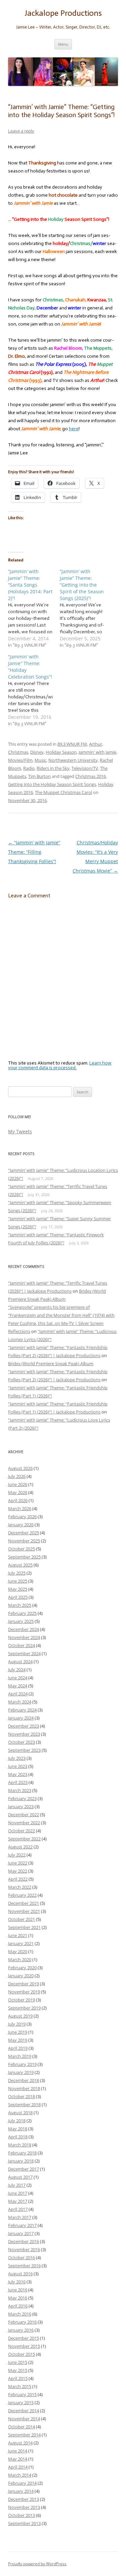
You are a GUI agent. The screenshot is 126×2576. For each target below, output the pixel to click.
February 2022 (22, 1895)
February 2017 (22, 2225)
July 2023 (17, 1758)
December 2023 (24, 1726)
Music (40, 760)
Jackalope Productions (63, 13)
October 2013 (22, 2515)
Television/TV (85, 768)
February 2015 (22, 2394)
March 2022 (20, 1887)
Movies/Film (20, 760)
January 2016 (21, 2330)
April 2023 (18, 1782)
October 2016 (22, 2258)
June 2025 (18, 1581)
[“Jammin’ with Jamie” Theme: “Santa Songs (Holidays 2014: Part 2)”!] (34, 608)
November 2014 (24, 2419)
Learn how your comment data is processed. (60, 1065)
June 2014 (18, 2451)
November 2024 (24, 1637)
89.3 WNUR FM (72, 744)
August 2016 (20, 2274)
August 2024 (20, 1662)
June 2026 (18, 1484)
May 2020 (18, 1951)
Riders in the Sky (53, 768)
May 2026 (18, 1492)
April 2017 (18, 2209)
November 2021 (24, 1911)
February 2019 (22, 2064)
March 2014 (20, 2475)
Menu (63, 44)
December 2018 (24, 2080)
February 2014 (22, 2483)
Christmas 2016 (91, 776)
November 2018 (24, 2088)
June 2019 (18, 2032)
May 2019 (18, 2040)
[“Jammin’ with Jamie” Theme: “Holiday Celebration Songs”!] (34, 690)
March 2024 (20, 1702)
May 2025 (18, 1589)
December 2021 (24, 1903)
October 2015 (22, 2354)
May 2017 (18, 2201)
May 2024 (18, 1686)
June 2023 (18, 1766)
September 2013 (24, 2523)
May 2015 (18, 2370)
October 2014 (22, 2427)
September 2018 (24, 2104)
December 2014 (24, 2411)
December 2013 (24, 2499)
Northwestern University (73, 760)
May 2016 (18, 2298)
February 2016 (22, 2322)
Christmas (18, 752)
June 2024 (18, 1678)
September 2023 (24, 1750)
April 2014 (18, 2467)
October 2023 (22, 1742)
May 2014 (18, 2459)
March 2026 (20, 1508)
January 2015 (21, 2402)
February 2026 (22, 1517)
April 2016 (18, 2306)
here (74, 429)
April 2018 (18, 2137)
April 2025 (18, 1597)
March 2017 (20, 2217)
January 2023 (21, 1806)
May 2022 (18, 1871)
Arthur (96, 744)
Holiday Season (61, 752)
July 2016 (17, 2282)
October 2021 (22, 1919)
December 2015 (24, 2338)
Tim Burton (39, 776)
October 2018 (22, 2096)
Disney (37, 752)
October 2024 (22, 1645)
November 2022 (24, 1823)
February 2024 (22, 1710)
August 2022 (20, 1847)
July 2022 (17, 1855)
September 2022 (24, 1839)
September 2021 (24, 1927)
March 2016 (20, 2314)
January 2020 (21, 1976)
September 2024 (24, 1653)
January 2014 (21, 2491)
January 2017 (21, 2233)
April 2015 (18, 2378)
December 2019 (24, 1984)
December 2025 (24, 1533)
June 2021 (18, 1935)
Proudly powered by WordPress (37, 2564)
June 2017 (18, 2193)
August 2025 (20, 1565)
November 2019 (24, 1992)
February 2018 (22, 2153)
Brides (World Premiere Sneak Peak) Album (51, 1364)
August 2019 (20, 2016)
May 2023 (18, 1774)
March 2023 (20, 1790)
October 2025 (22, 1549)
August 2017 (20, 2177)
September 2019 (24, 2008)
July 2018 (17, 2121)
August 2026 (20, 1468)
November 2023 (24, 1734)
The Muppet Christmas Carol (64, 792)
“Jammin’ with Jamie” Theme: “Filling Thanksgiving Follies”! (34, 852)
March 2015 (20, 2386)
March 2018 (20, 2145)
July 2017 (17, 2185)
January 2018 (21, 2161)
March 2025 (20, 1605)
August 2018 (20, 2113)
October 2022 (22, 1831)
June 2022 (18, 1863)
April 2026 (18, 1500)
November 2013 (24, 2507)
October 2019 (22, 2000)
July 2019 (17, 2024)
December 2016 (24, 2241)
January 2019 (21, 2072)
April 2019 (18, 2048)
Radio (29, 768)
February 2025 (22, 1613)
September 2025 (24, 1557)
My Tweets (20, 1131)
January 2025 (21, 1621)
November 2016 (24, 2249)
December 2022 (24, 1815)
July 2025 (17, 1573)
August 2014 (20, 2443)
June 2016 (18, 2290)
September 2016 (24, 2266)
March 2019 (20, 2056)
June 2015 (18, 2362)
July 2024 (17, 1670)
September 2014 (24, 2435)
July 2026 (17, 1476)
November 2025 (24, 1541)
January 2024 (21, 1718)
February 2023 (22, 1798)
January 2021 (21, 1943)
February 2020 (22, 1968)
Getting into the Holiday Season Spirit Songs (52, 784)
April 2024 (18, 1694)
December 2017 (24, 2169)
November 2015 (24, 2346)
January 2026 (21, 1525)
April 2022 (18, 1879)
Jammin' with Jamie (97, 752)
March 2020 (20, 1960)
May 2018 (18, 2129)
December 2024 (24, 1629)
